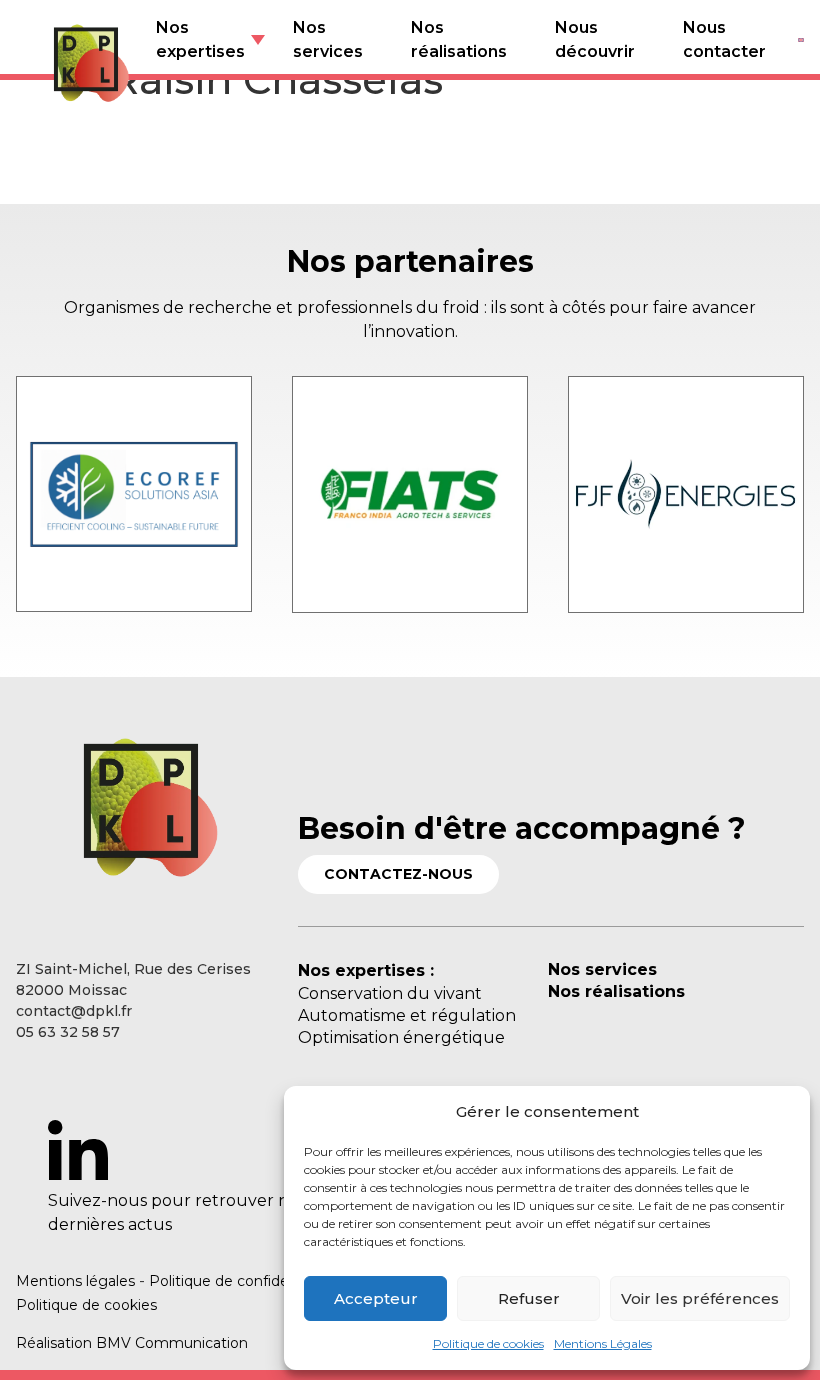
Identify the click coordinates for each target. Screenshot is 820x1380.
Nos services (328, 39)
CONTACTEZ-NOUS (398, 874)
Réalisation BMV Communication (132, 1343)
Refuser (529, 1298)
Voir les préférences (700, 1298)
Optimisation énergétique (401, 1037)
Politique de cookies (488, 1343)
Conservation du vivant (390, 993)
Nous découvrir (595, 39)
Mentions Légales (603, 1343)
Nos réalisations (459, 39)
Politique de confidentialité (242, 1281)
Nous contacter (724, 39)
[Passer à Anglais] (801, 40)
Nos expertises (200, 39)
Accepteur (376, 1298)
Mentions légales (75, 1281)
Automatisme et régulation (407, 1015)
